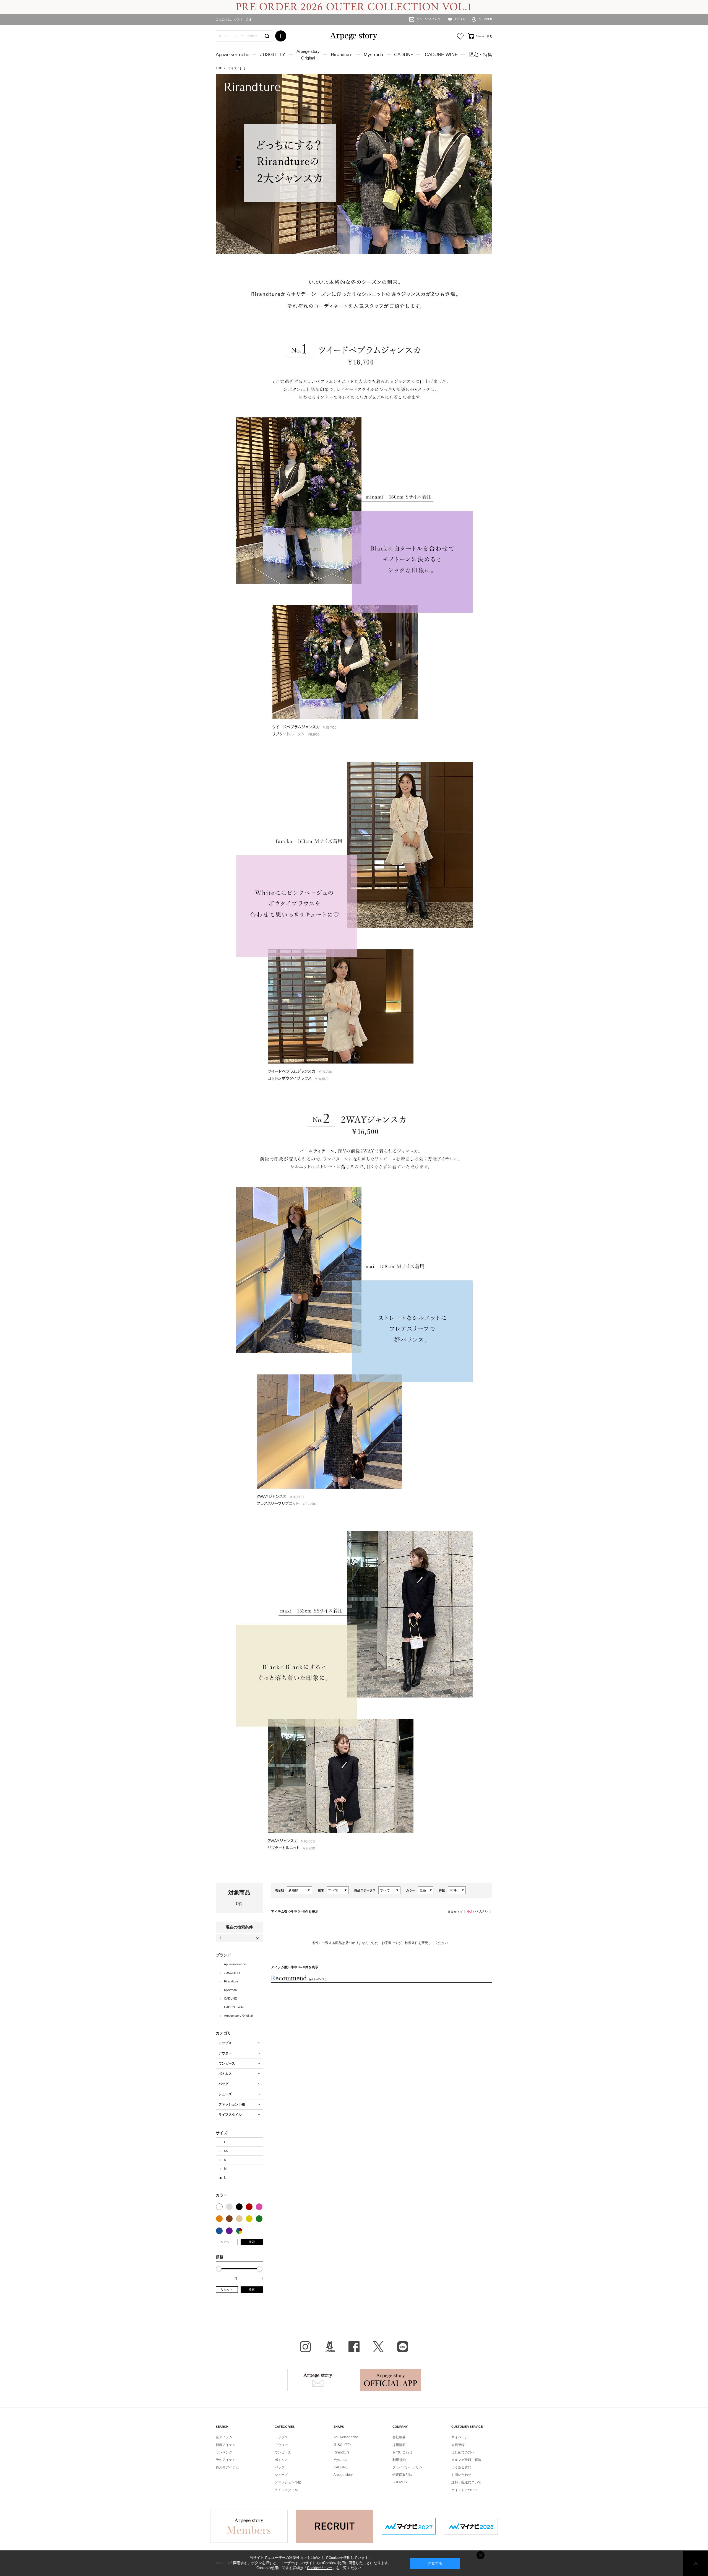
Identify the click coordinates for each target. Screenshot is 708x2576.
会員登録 (458, 2445)
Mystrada (373, 55)
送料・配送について (466, 2482)
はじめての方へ (463, 2452)
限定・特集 (481, 55)
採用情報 (399, 2445)
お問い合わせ (402, 2452)
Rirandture (342, 55)
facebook (354, 2347)
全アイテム (224, 2437)
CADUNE (404, 55)
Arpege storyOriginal (308, 55)
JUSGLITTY (273, 55)
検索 (252, 2242)
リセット (227, 2242)
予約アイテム (226, 2460)
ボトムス (281, 2460)
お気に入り (460, 37)
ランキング (224, 2452)
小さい (471, 1911)
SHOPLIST (401, 2482)
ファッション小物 (288, 2482)
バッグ (280, 2467)
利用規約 (399, 2460)
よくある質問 (461, 2467)
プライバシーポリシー (409, 2467)
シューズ (281, 2475)
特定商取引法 (402, 2475)
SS (226, 2151)
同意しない (481, 2555)
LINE (403, 2347)
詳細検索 (281, 36)
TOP (219, 68)
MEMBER (486, 19)
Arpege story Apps (391, 2380)
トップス (281, 2437)
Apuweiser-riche (232, 55)
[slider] (219, 2269)
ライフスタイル (286, 2490)
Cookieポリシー (320, 2568)
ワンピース (283, 2452)
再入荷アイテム (227, 2467)
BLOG (330, 2347)
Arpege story (318, 2380)
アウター (281, 2445)
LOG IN (460, 19)
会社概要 (399, 2437)
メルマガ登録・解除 (466, 2460)
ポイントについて (465, 2490)
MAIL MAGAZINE (429, 19)
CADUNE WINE (441, 55)
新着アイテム (226, 2445)
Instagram (305, 2347)
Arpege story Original (238, 2016)
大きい (484, 1911)
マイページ (460, 2437)
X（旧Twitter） (378, 2347)
